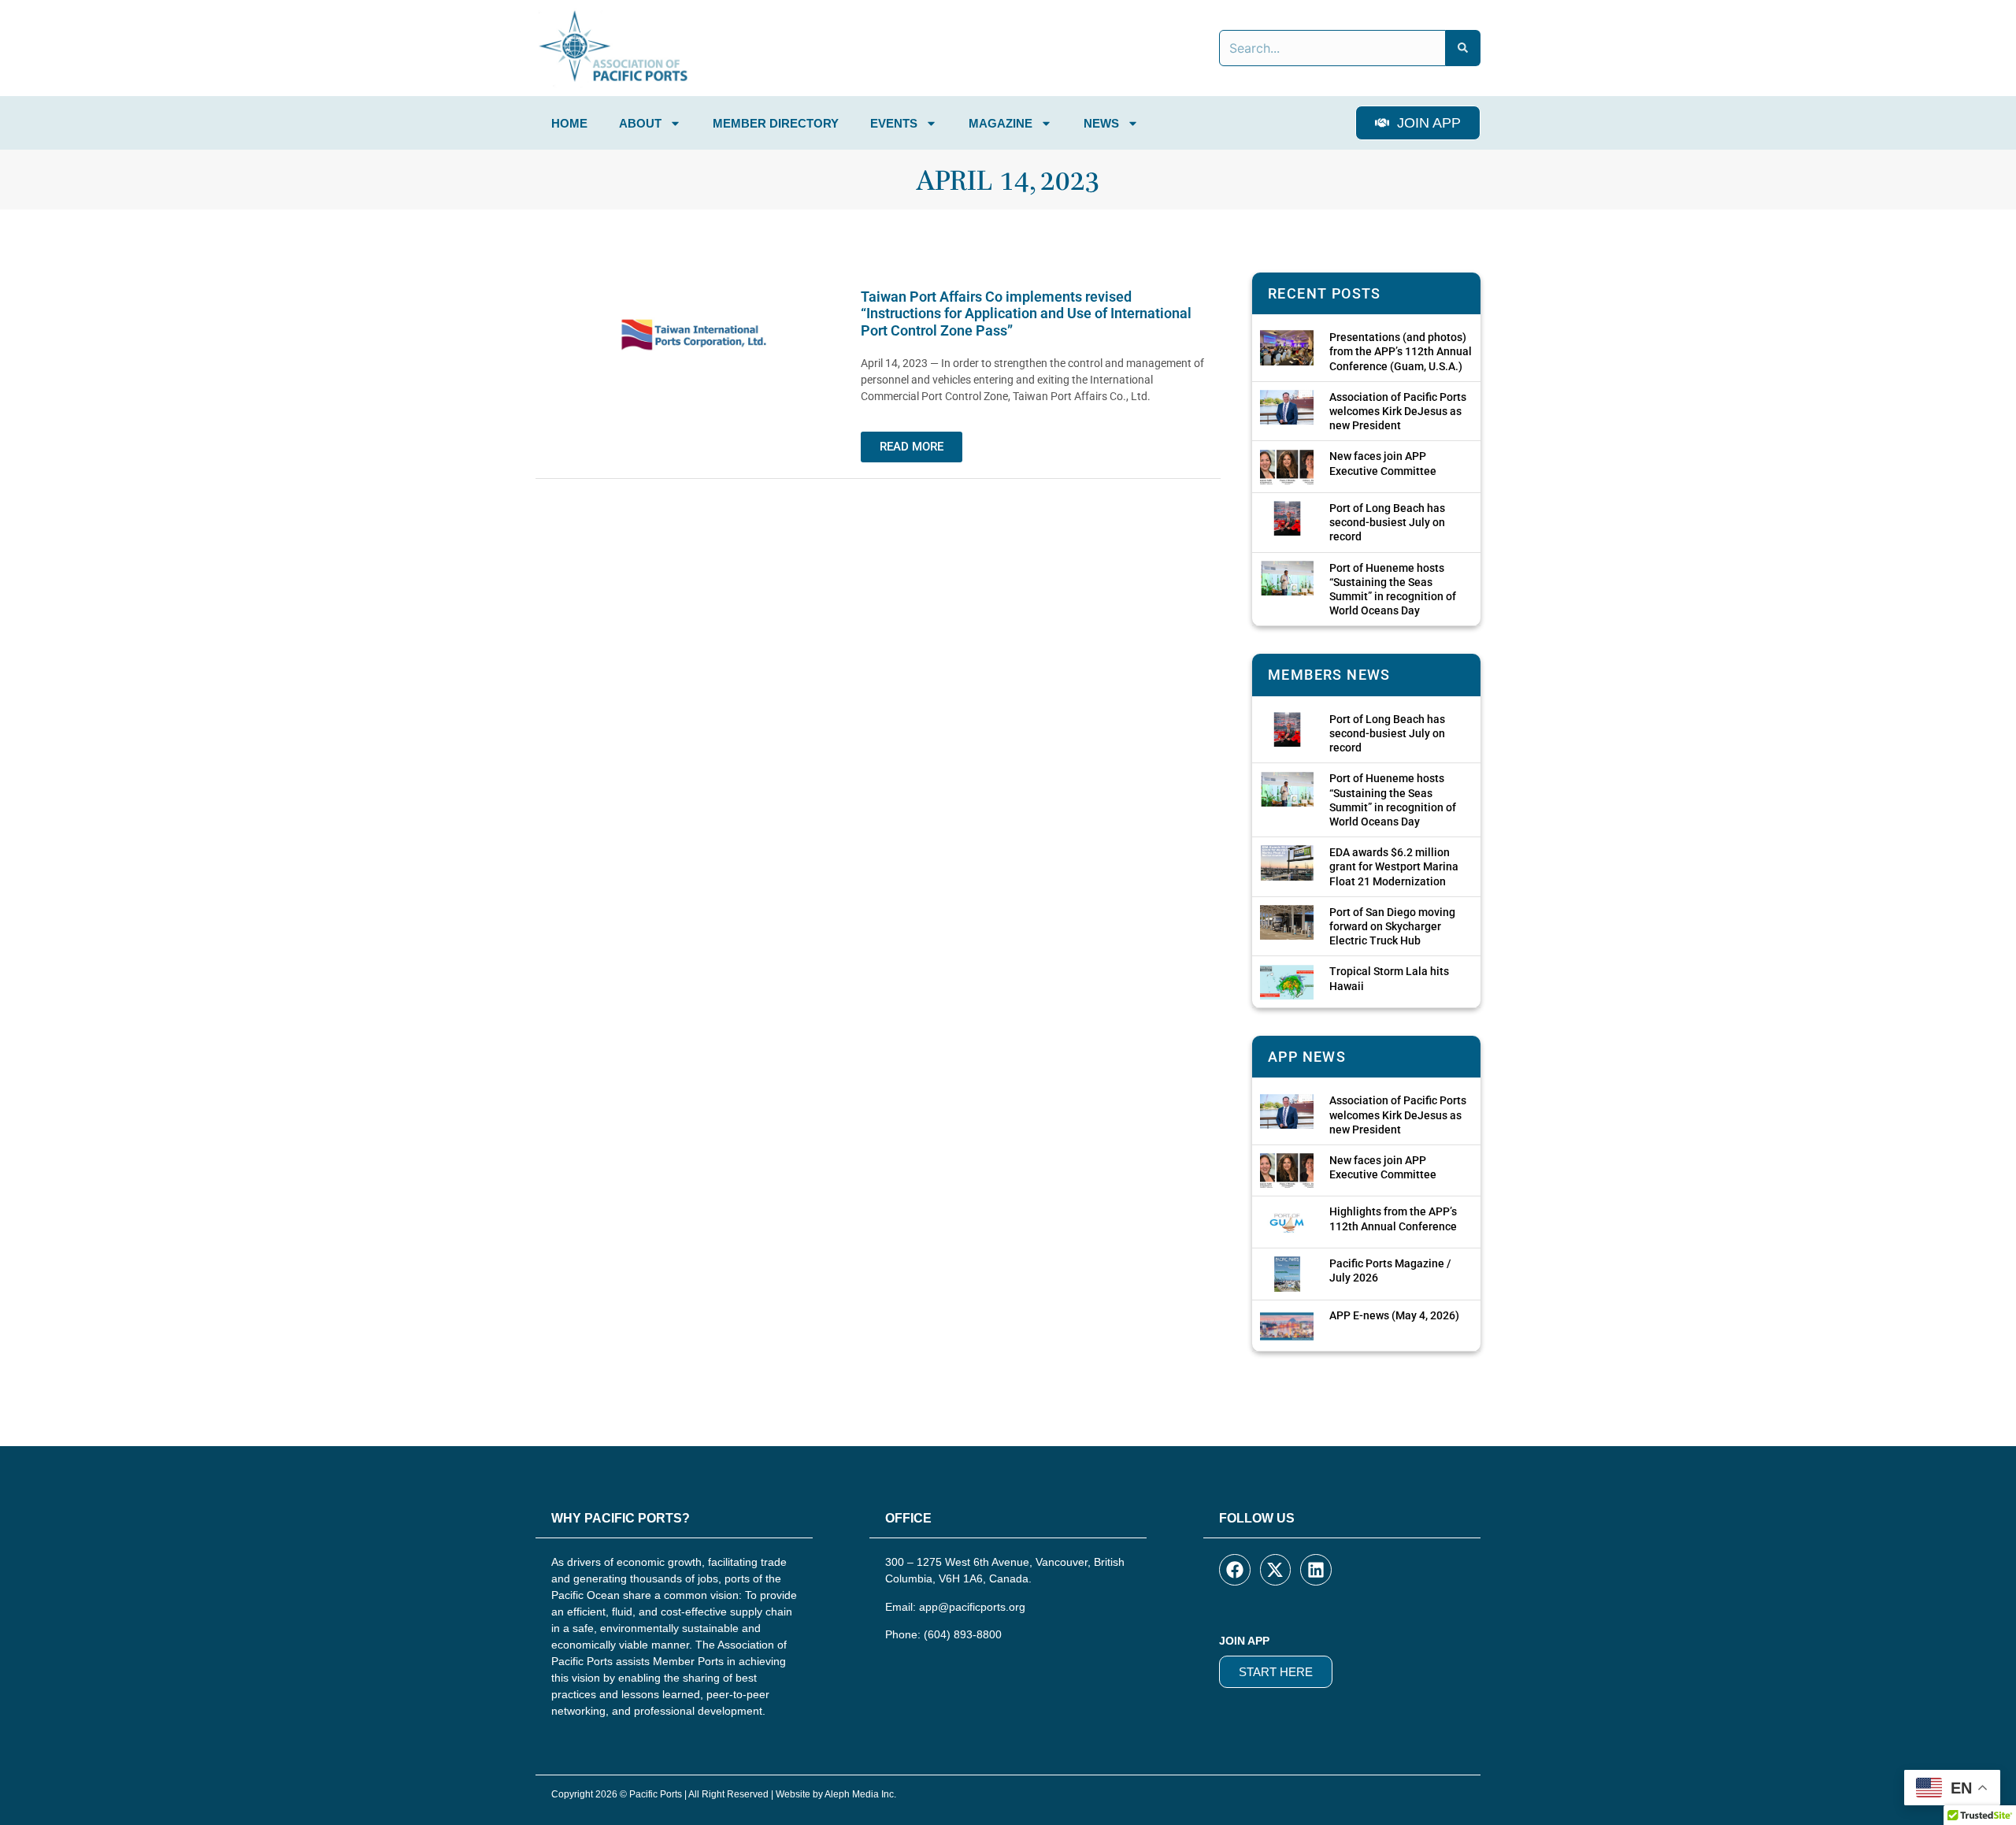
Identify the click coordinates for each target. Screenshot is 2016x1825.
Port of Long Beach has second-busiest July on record (1387, 522)
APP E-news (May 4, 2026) (1394, 1315)
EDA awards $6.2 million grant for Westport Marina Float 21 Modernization (1394, 866)
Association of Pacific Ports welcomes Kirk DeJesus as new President (1398, 411)
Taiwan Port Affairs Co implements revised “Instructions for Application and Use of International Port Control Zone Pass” (1026, 313)
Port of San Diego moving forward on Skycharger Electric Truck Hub (1392, 926)
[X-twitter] (1276, 1570)
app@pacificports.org (972, 1607)
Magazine (1001, 123)
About (640, 123)
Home (569, 123)
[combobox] (1332, 48)
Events (894, 123)
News (1101, 123)
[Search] (1463, 48)
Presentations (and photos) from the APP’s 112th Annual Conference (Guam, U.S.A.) (1401, 351)
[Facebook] (1235, 1570)
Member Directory (776, 123)
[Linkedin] (1316, 1570)
